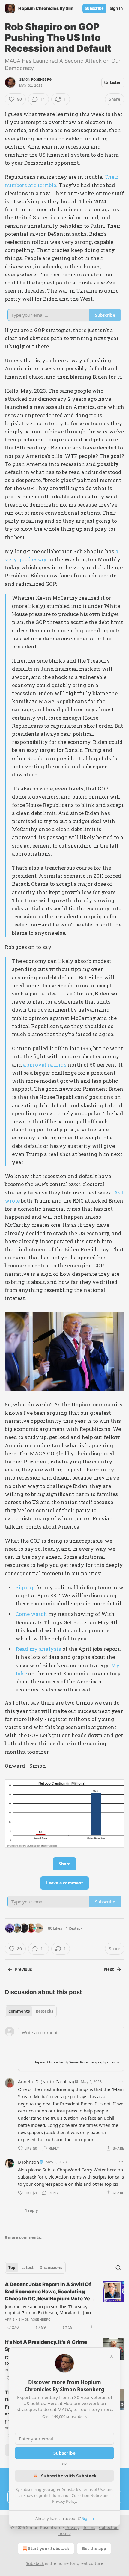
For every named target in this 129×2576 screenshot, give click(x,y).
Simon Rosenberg (35, 79)
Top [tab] (12, 2268)
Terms (89, 2527)
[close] (112, 2356)
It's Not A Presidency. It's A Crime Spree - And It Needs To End (46, 2346)
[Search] (118, 2268)
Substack (35, 2563)
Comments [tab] (19, 2011)
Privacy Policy (64, 2501)
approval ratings (45, 1065)
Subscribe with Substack (69, 2476)
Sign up (25, 1587)
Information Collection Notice (76, 2495)
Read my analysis (38, 1649)
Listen (116, 82)
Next (109, 1969)
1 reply (31, 2211)
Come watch (31, 1614)
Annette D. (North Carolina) (46, 2081)
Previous (23, 1969)
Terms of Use (93, 2489)
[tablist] (31, 2011)
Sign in (116, 8)
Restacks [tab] (44, 2011)
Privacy (72, 2527)
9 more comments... (24, 2237)
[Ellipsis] (121, 2081)
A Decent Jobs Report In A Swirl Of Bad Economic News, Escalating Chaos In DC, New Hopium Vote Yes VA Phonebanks (49, 2292)
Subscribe (94, 8)
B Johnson (28, 2162)
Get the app (94, 2548)
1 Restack (74, 1928)
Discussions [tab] (51, 2268)
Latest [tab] (27, 2268)
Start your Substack (49, 2548)
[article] (64, 2306)
